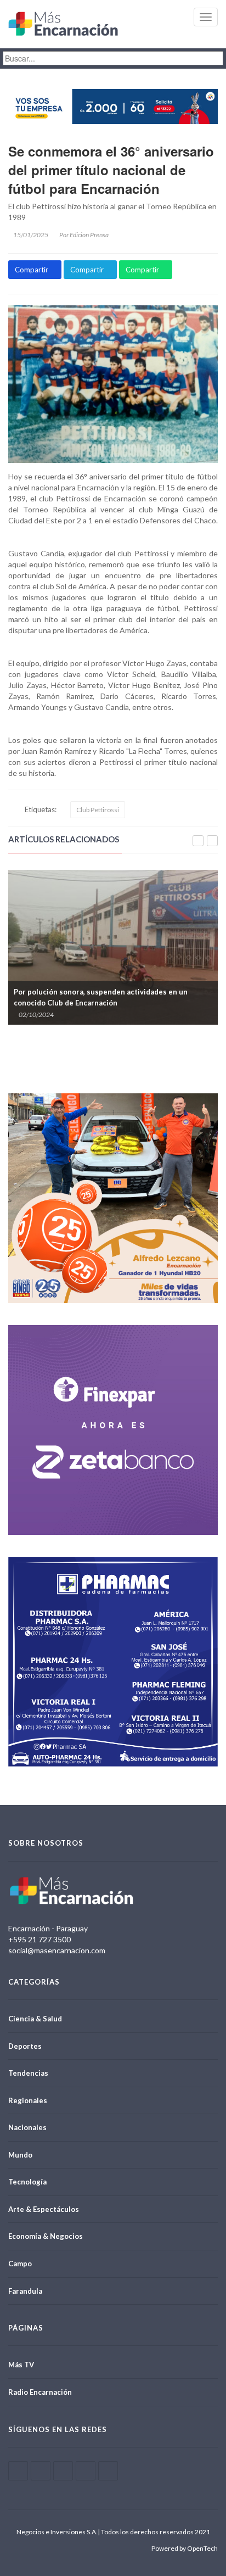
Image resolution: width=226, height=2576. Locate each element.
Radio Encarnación (40, 2392)
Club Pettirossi (98, 810)
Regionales (28, 2100)
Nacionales (27, 2127)
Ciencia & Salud (35, 2019)
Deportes (25, 2046)
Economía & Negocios (46, 2236)
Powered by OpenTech (185, 2548)
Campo (20, 2264)
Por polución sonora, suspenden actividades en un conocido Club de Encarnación (101, 997)
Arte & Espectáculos (44, 2209)
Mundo (20, 2155)
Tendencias (28, 2073)
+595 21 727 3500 (39, 1939)
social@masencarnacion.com (57, 1950)
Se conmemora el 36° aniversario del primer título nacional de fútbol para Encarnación (111, 170)
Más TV (21, 2365)
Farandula (25, 2291)
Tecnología (27, 2182)
